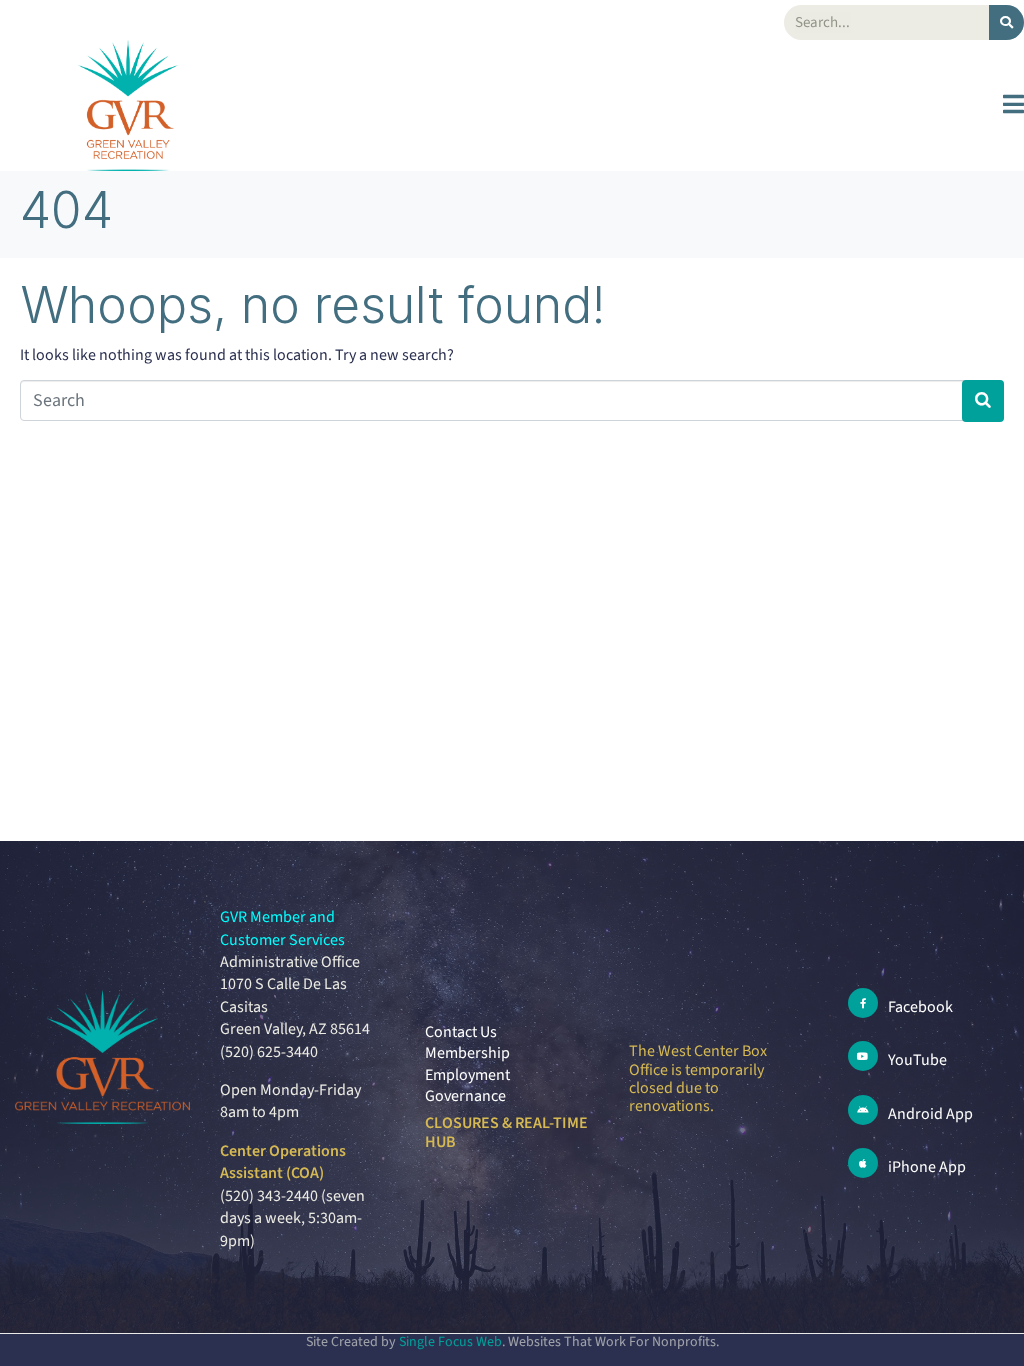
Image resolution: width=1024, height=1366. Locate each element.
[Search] (1006, 22)
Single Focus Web (450, 1342)
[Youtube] (863, 1056)
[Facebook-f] (863, 1003)
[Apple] (863, 1163)
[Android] (863, 1110)
